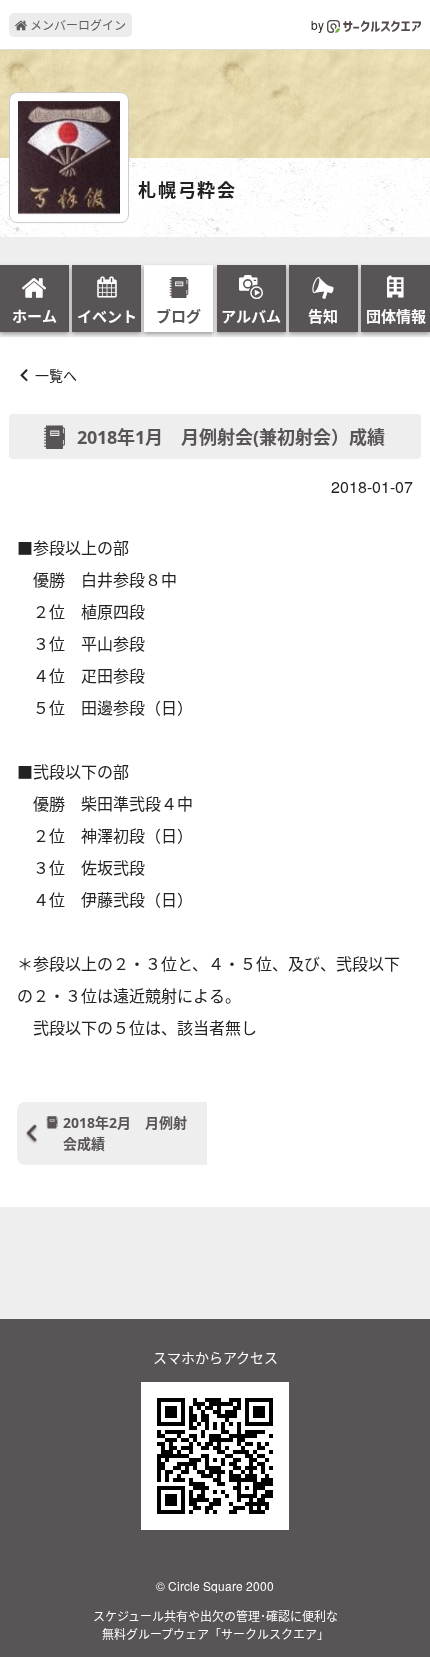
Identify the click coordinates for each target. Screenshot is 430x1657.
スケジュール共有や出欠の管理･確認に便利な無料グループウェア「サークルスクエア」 (215, 1624)
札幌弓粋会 (187, 191)
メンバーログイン (76, 24)
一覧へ (56, 375)
